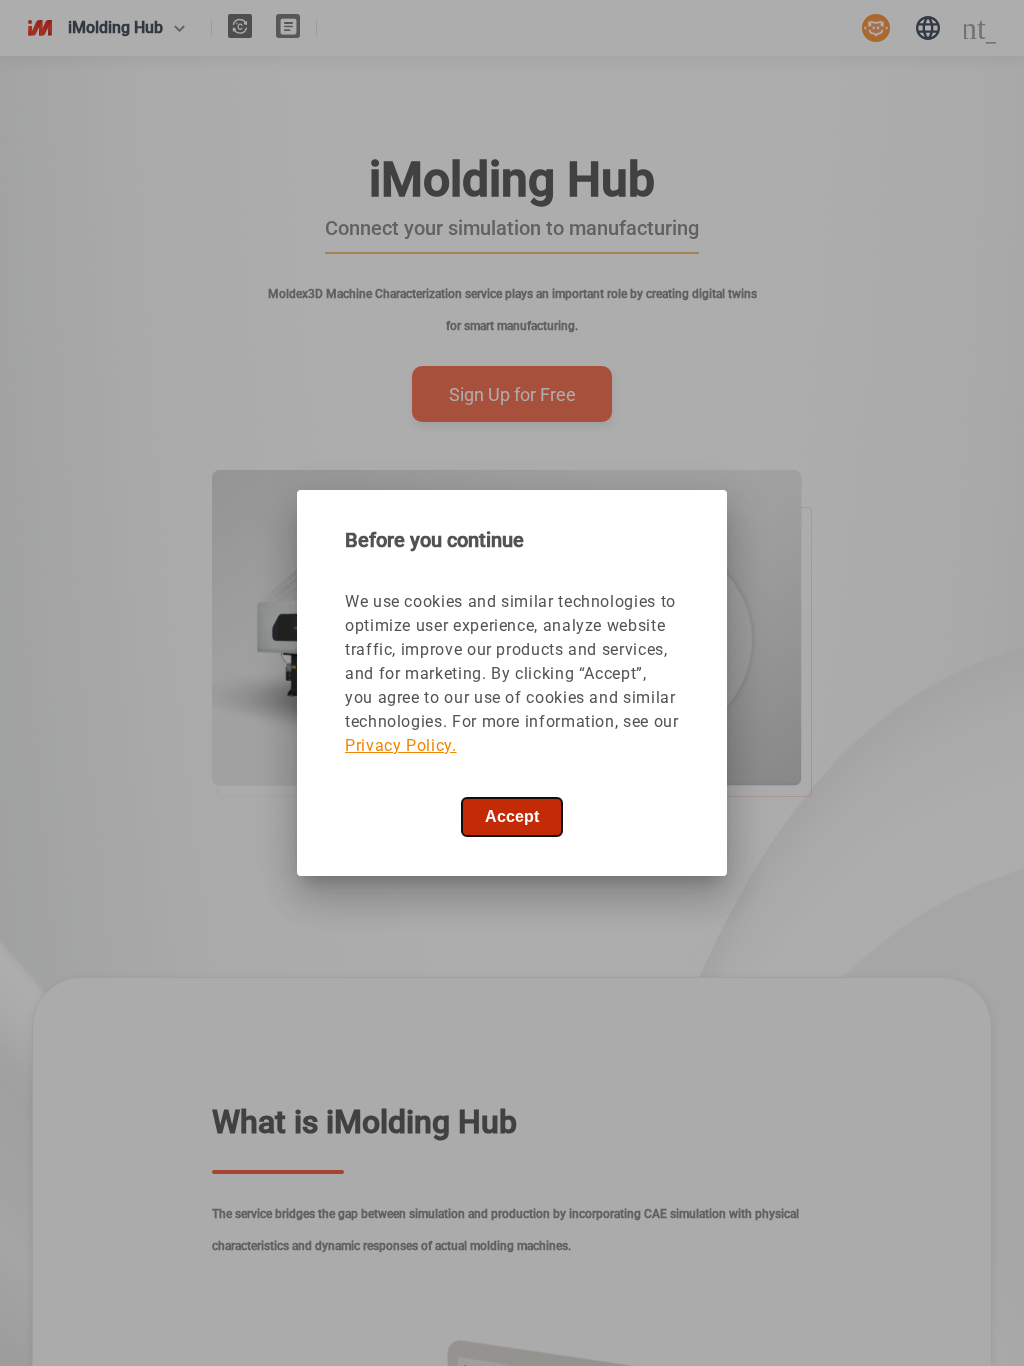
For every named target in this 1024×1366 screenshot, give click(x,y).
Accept (512, 816)
